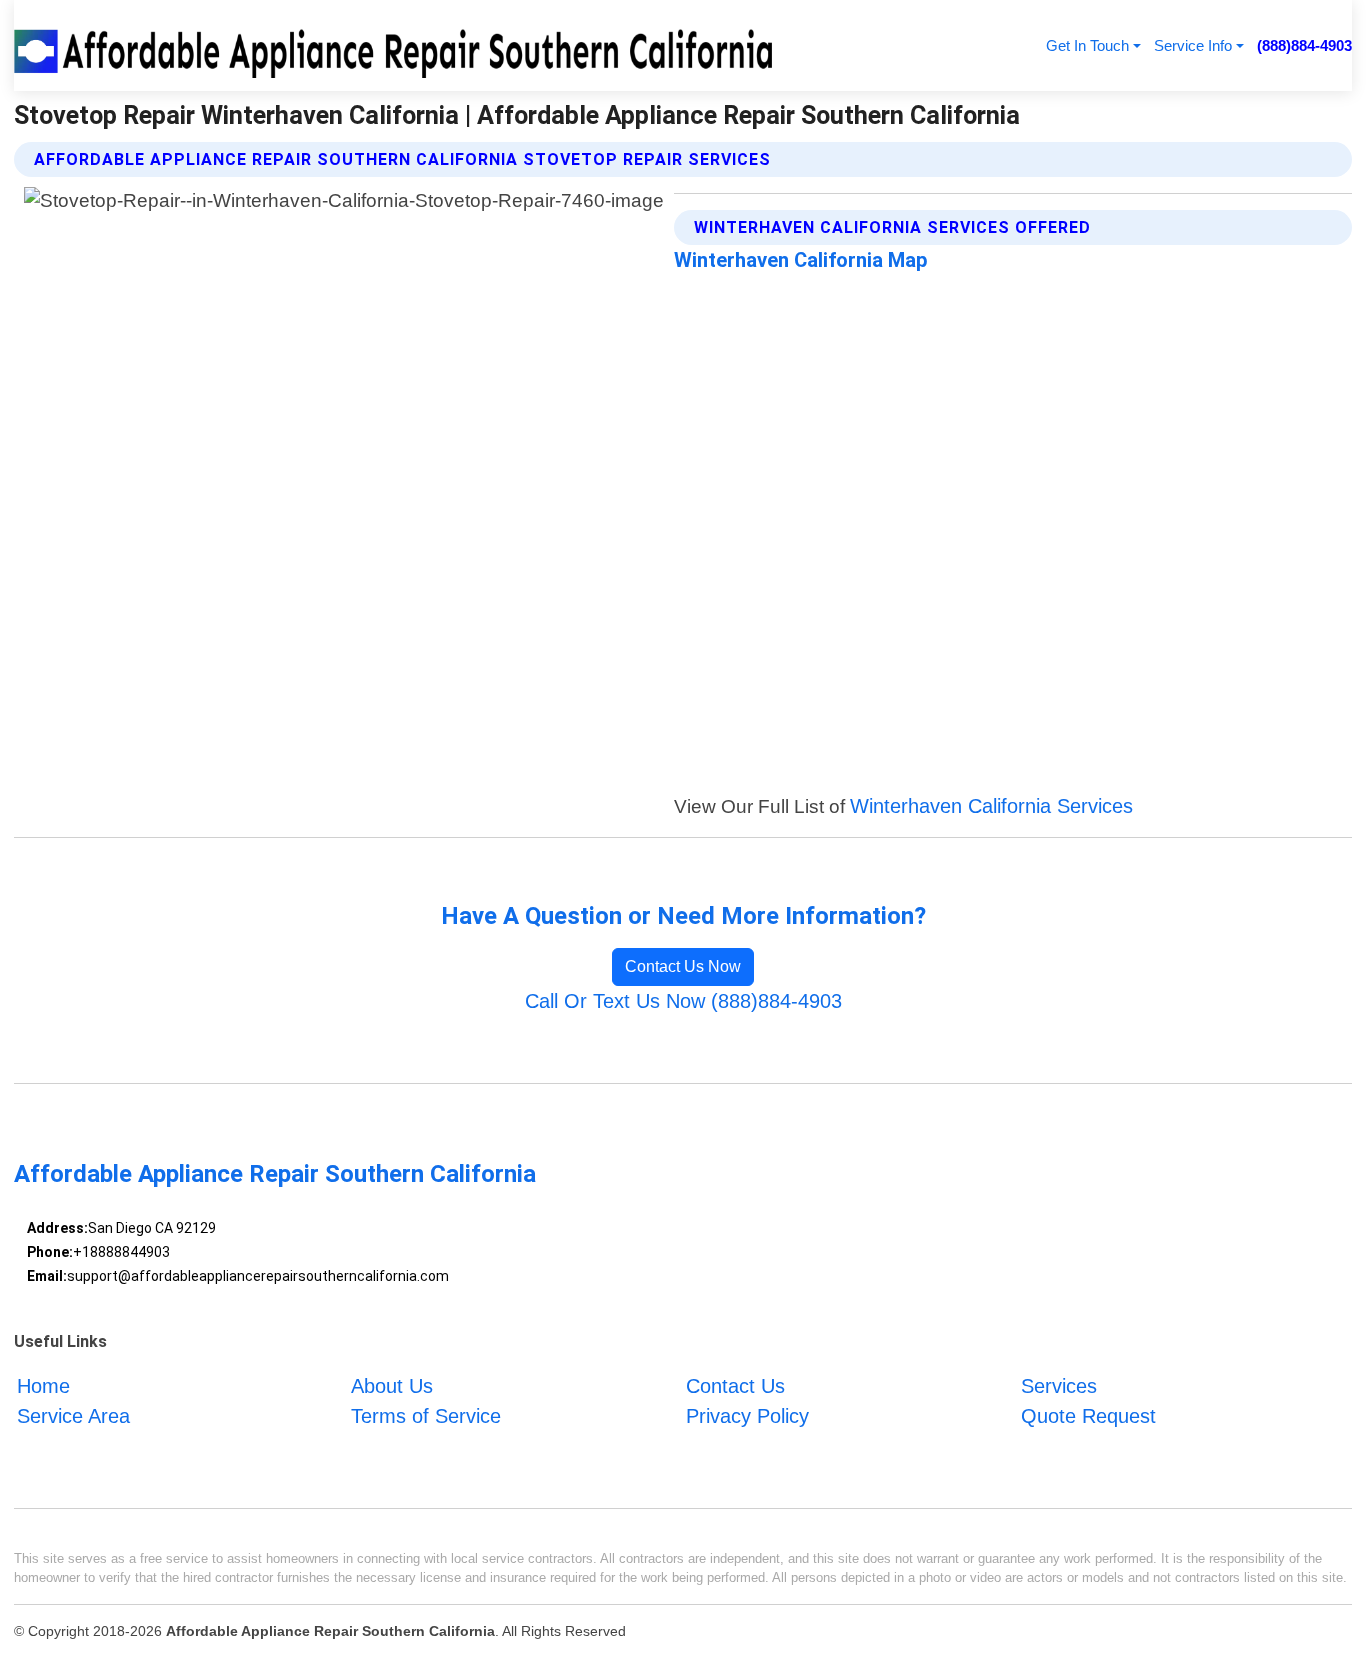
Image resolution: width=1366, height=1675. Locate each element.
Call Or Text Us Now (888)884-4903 (683, 1001)
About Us (392, 1386)
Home (43, 1386)
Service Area (73, 1416)
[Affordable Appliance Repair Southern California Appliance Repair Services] (397, 45)
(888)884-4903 (1304, 45)
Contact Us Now (683, 966)
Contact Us (735, 1386)
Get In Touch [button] (1087, 45)
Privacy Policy (747, 1416)
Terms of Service (426, 1416)
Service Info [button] (1193, 45)
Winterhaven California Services (991, 806)
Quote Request (1088, 1416)
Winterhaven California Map (801, 260)
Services (1059, 1386)
